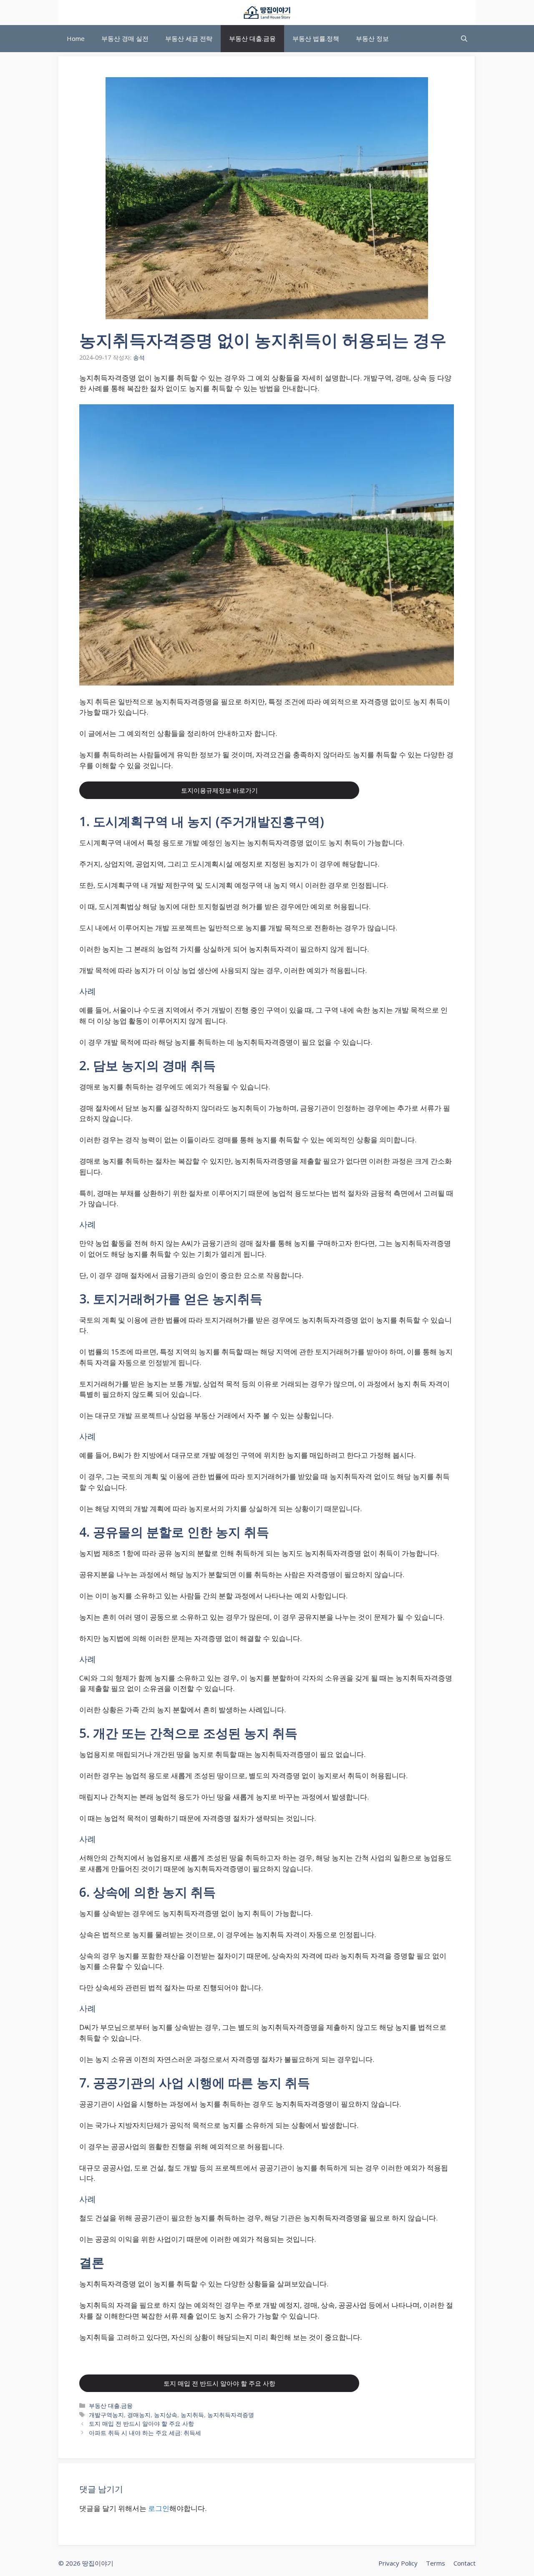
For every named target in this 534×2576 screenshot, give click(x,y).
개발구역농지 (106, 2415)
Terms (436, 2563)
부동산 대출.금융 (252, 38)
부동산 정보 (372, 38)
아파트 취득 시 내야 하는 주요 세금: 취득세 (145, 2433)
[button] (464, 39)
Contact (465, 2563)
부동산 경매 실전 (125, 38)
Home (76, 38)
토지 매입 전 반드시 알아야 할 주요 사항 (219, 2383)
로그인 (159, 2508)
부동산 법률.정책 (316, 38)
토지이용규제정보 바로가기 (219, 790)
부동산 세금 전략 (189, 38)
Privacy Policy (398, 2563)
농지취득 (192, 2415)
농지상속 (166, 2415)
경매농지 (139, 2415)
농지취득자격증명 (231, 2415)
